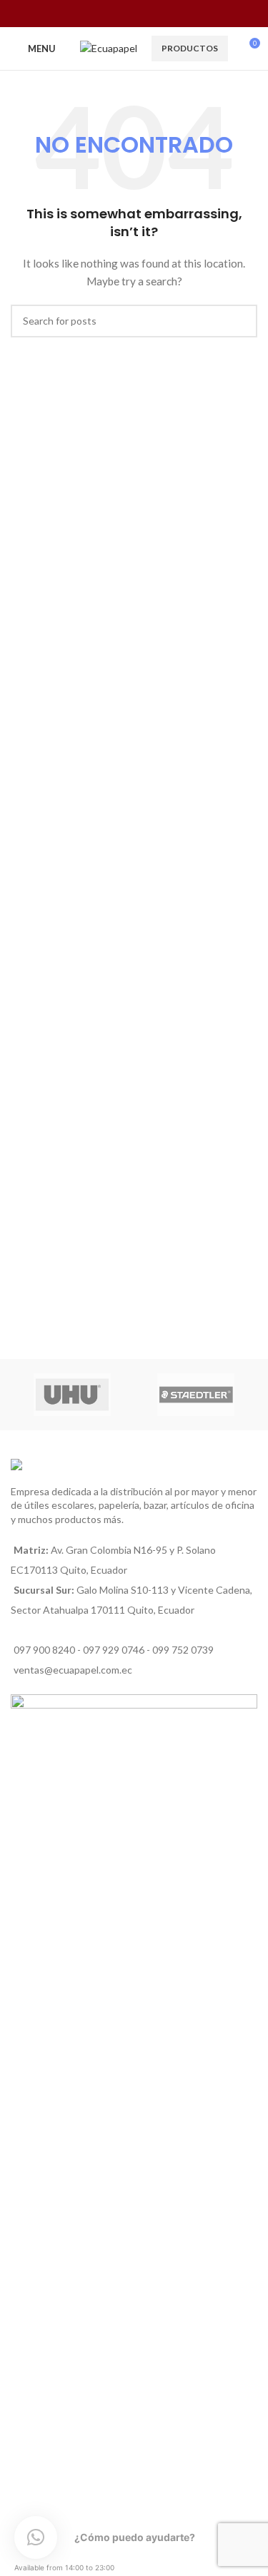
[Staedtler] (196, 1395)
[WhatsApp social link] (143, 14)
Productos (190, 48)
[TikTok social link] (161, 14)
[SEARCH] (241, 321)
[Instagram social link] (125, 14)
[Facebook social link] (107, 14)
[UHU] (73, 1395)
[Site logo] (109, 47)
